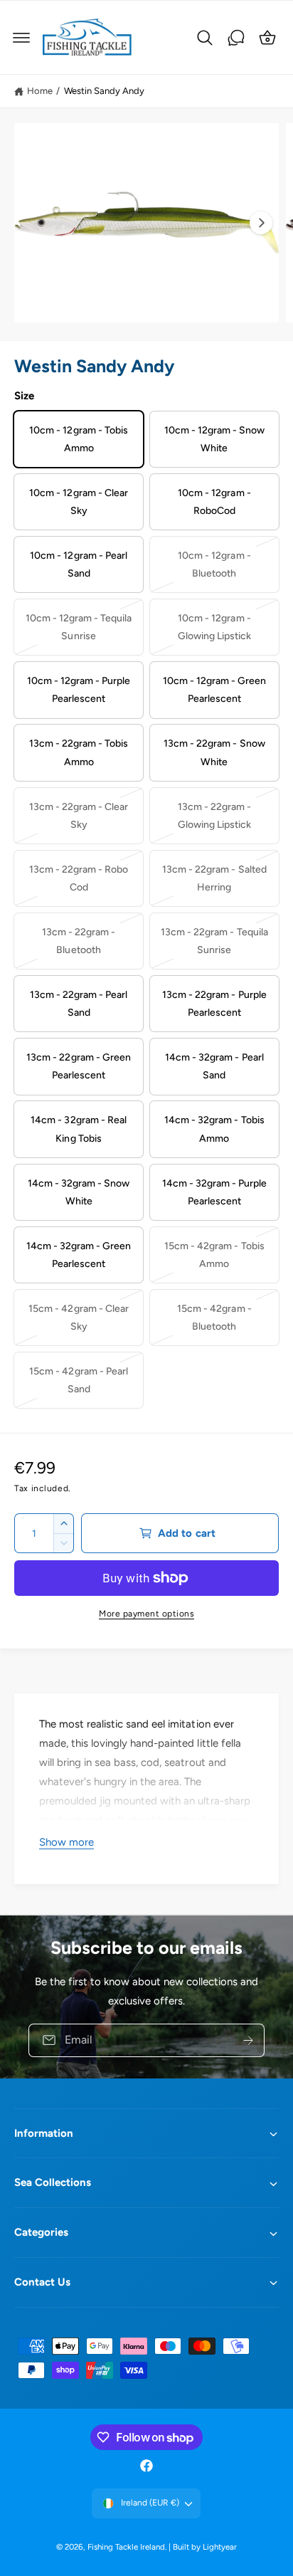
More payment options (146, 1614)
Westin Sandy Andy (104, 91)
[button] (21, 38)
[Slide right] (261, 223)
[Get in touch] (236, 38)
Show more (66, 1842)
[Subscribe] (248, 2040)
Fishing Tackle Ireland (126, 2547)
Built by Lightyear (205, 2547)
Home (40, 91)
